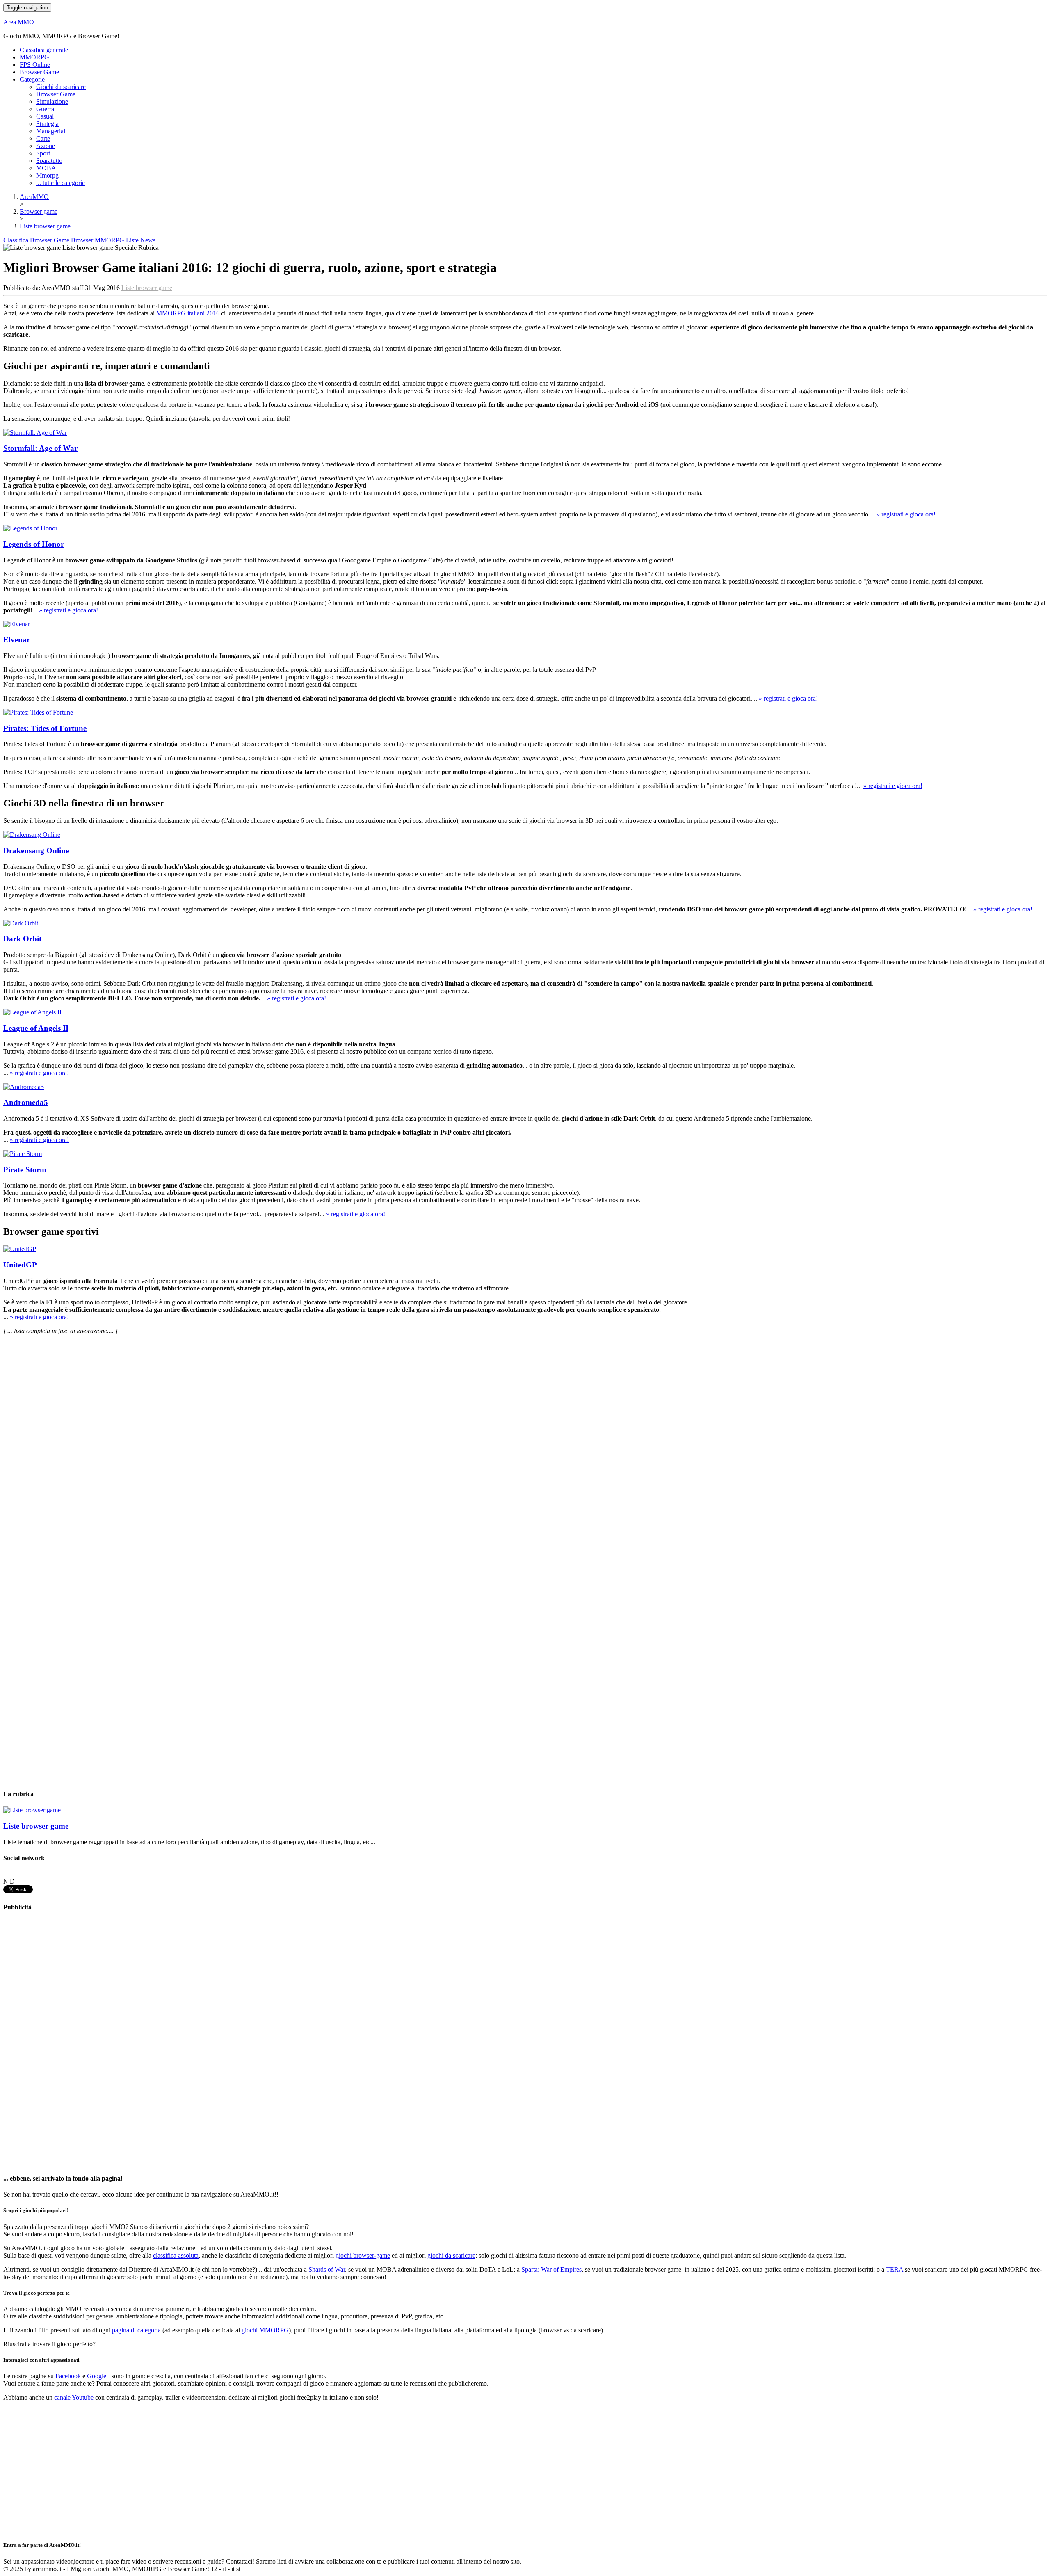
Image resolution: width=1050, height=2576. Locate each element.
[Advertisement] (65, 2043)
